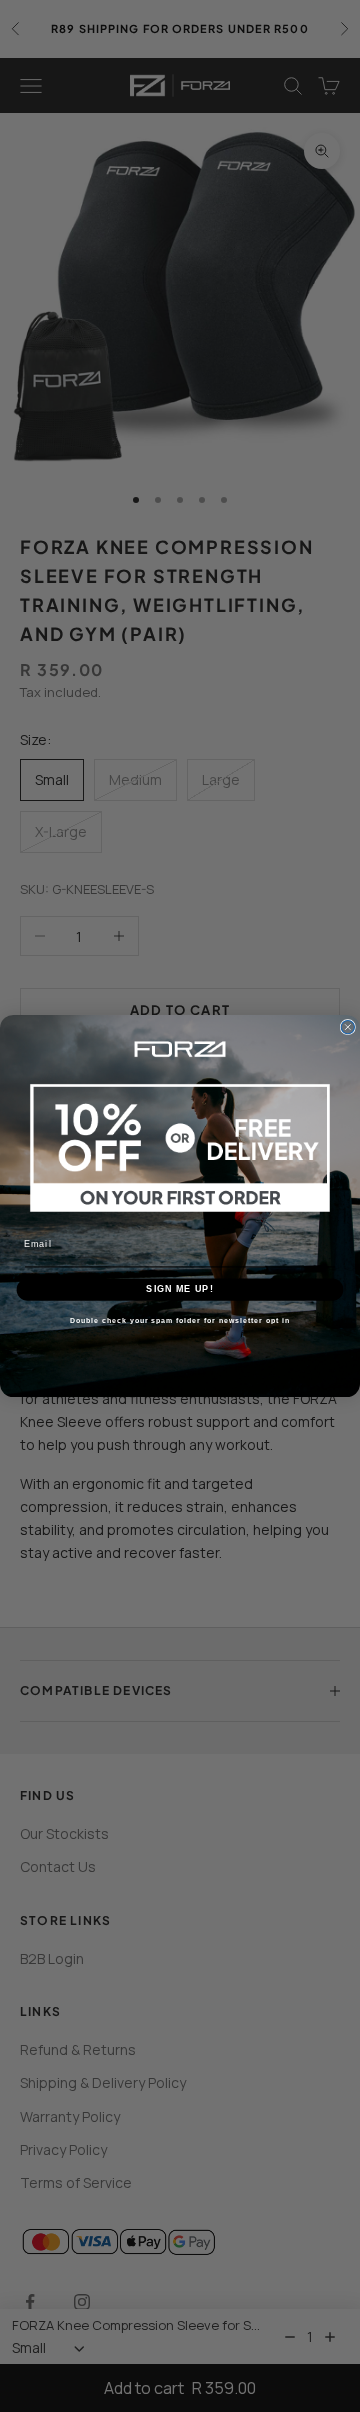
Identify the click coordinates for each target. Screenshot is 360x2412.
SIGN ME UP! (179, 1288)
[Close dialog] (347, 1026)
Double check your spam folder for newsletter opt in (179, 1321)
